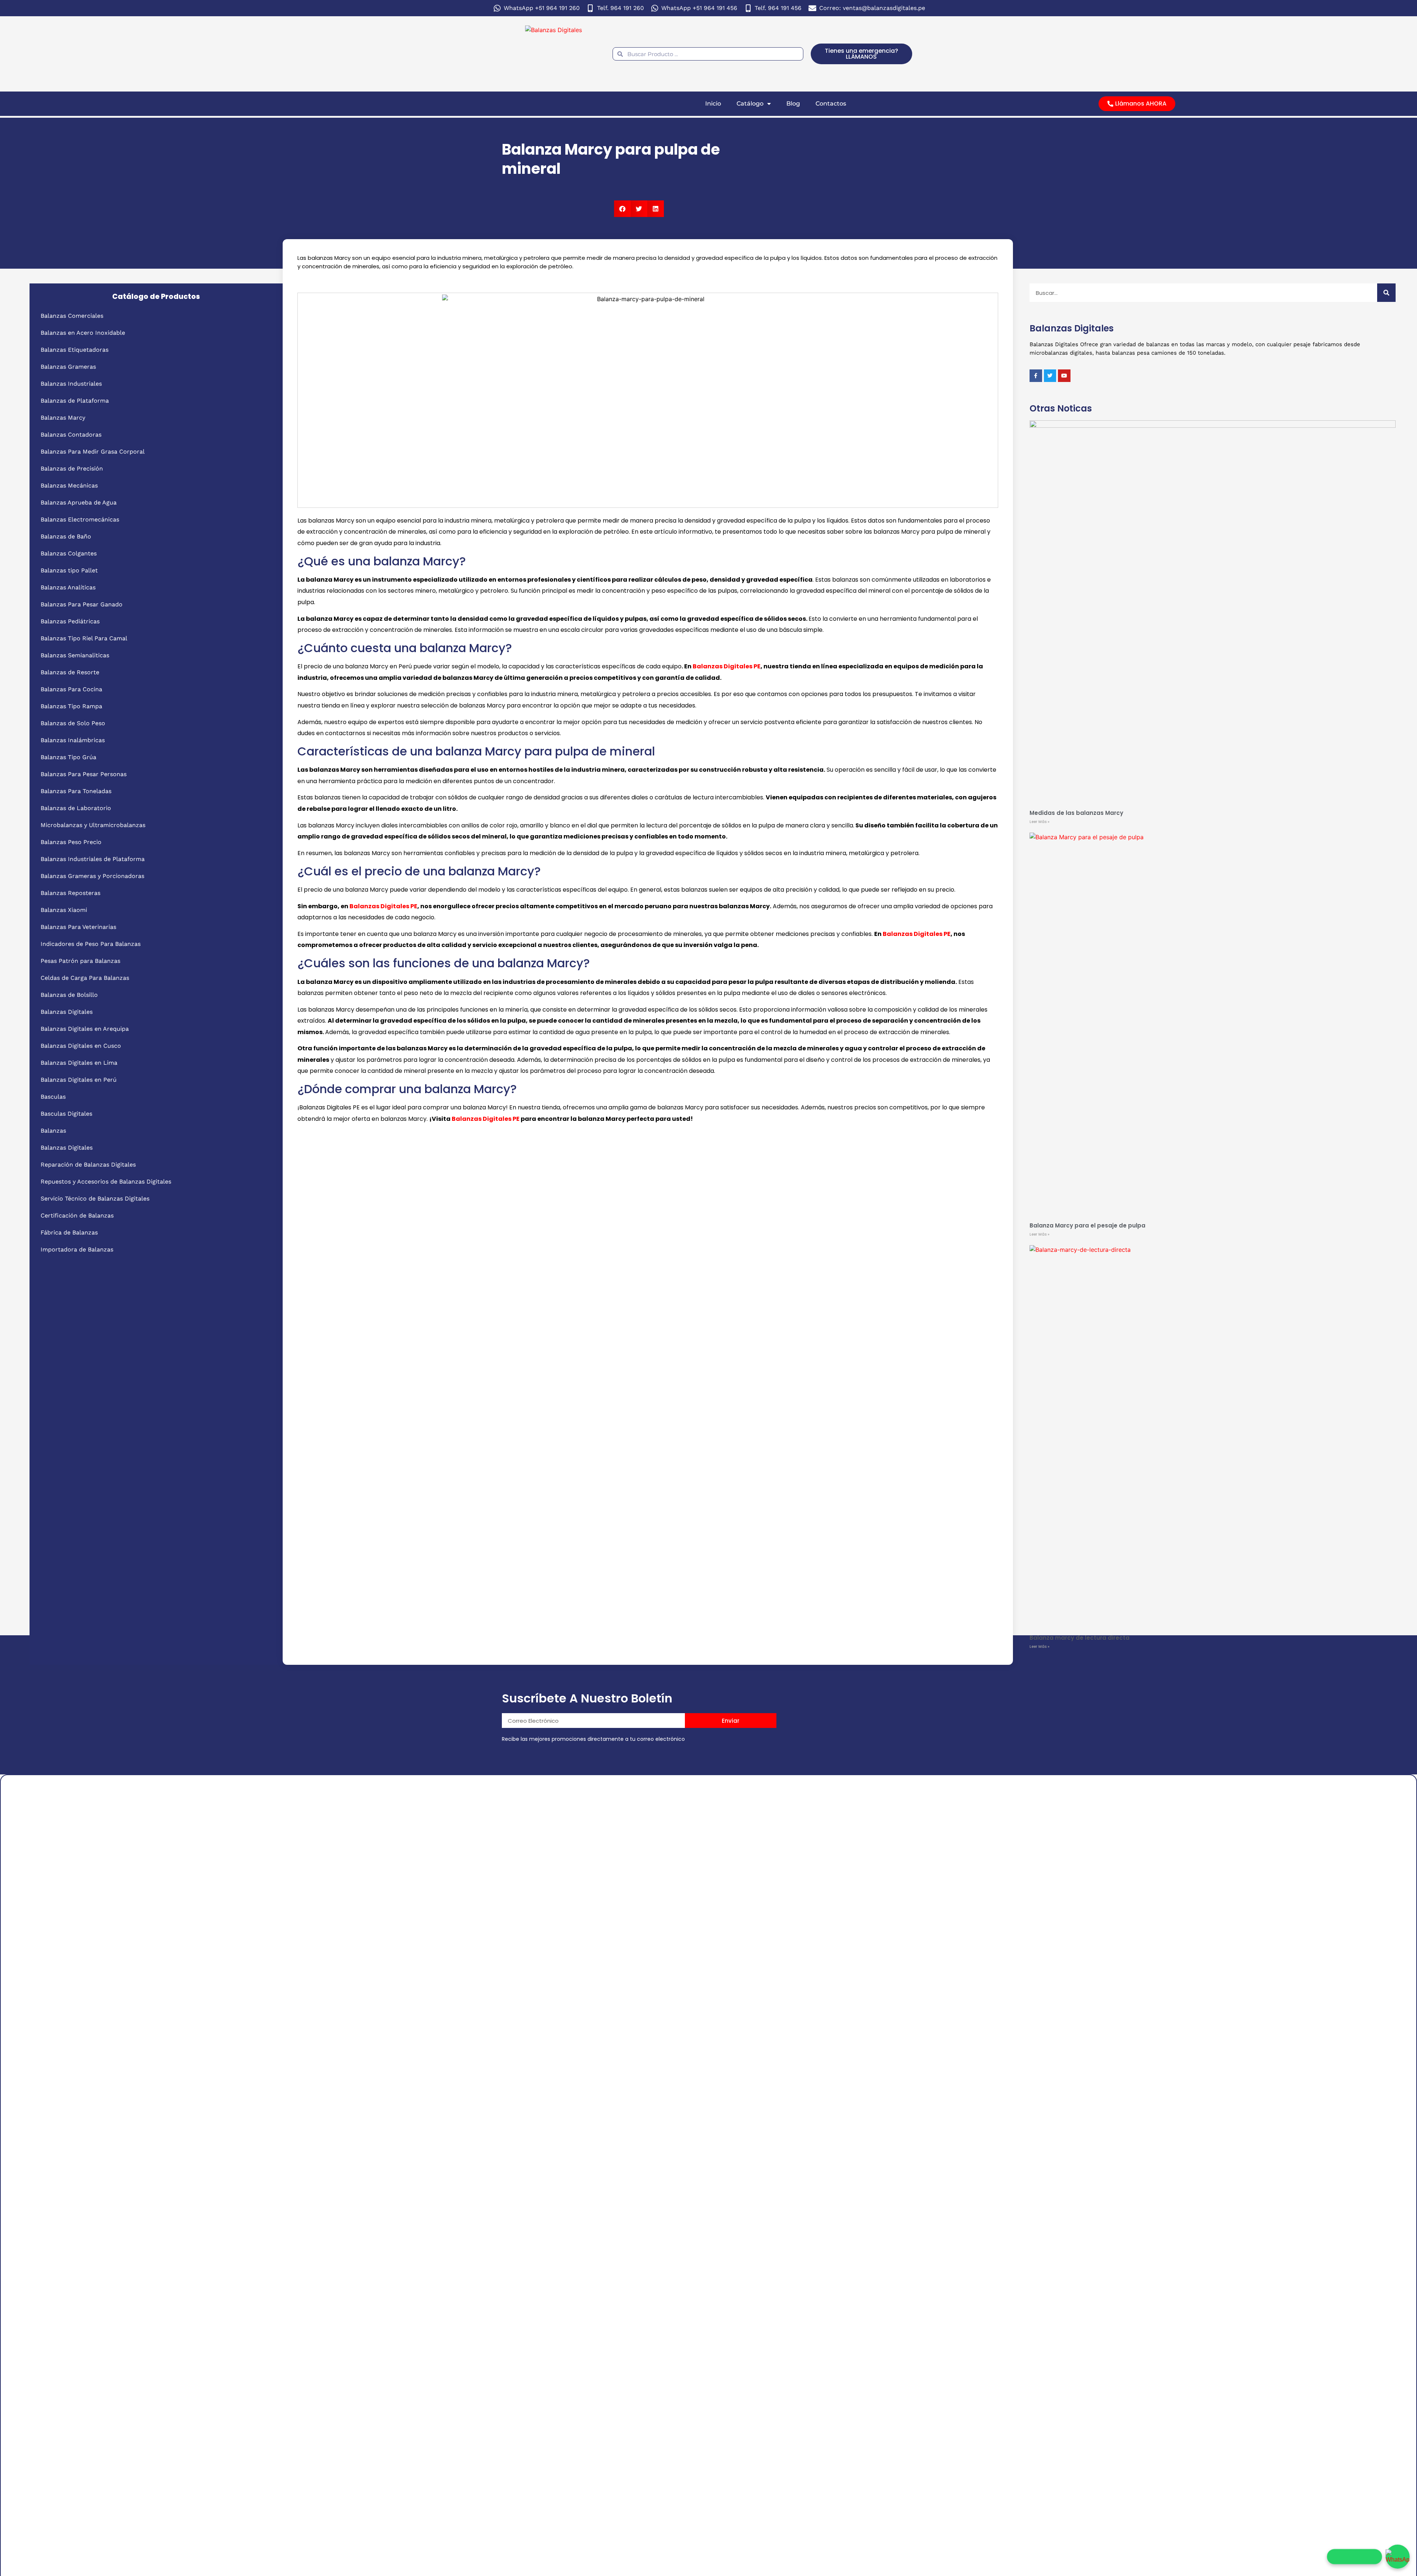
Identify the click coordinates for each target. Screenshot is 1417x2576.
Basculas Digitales (66, 1114)
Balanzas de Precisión (72, 469)
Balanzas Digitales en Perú (79, 1080)
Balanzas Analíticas (68, 587)
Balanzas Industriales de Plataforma (93, 859)
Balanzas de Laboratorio (76, 808)
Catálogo (750, 104)
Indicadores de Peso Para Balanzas (91, 944)
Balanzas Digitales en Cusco (81, 1046)
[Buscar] (1386, 293)
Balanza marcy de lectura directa (1080, 1638)
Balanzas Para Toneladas (76, 791)
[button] (622, 209)
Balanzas (53, 1131)
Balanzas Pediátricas (70, 621)
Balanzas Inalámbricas (73, 740)
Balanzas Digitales (67, 1012)
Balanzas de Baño (66, 536)
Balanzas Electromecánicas (80, 519)
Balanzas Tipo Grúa (68, 757)
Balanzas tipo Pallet (69, 570)
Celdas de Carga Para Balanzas (85, 978)
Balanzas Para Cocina (71, 689)
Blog (793, 104)
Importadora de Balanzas (77, 1249)
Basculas (53, 1097)
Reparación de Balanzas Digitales (88, 1165)
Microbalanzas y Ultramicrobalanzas (93, 825)
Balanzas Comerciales (72, 316)
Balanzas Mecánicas (69, 485)
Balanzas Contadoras (71, 435)
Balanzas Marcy (63, 418)
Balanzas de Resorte (70, 672)
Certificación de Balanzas (77, 1215)
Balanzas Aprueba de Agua (79, 502)
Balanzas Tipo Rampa (71, 706)
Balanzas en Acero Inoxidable (83, 333)
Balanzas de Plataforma (75, 401)
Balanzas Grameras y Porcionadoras (92, 876)
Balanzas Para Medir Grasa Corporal (93, 452)
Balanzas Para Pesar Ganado (82, 604)
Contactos (831, 104)
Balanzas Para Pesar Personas (84, 774)
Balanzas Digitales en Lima (79, 1063)
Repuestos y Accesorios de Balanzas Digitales (106, 1182)
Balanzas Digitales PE (727, 666)
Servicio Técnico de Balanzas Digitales (95, 1199)
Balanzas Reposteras (70, 893)
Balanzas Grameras (68, 367)
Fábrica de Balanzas (69, 1232)
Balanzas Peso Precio (71, 842)
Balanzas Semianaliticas (75, 655)
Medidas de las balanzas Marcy (1076, 813)
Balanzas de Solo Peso (73, 723)
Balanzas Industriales (71, 384)
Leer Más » (1040, 822)
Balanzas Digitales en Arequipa (85, 1029)
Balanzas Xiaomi (64, 910)
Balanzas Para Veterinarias (78, 927)
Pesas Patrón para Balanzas (80, 961)
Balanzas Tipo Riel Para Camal (84, 638)
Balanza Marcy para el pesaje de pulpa (1087, 1225)
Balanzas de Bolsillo (69, 995)
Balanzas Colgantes (69, 553)
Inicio (713, 104)
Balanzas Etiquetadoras (75, 350)
